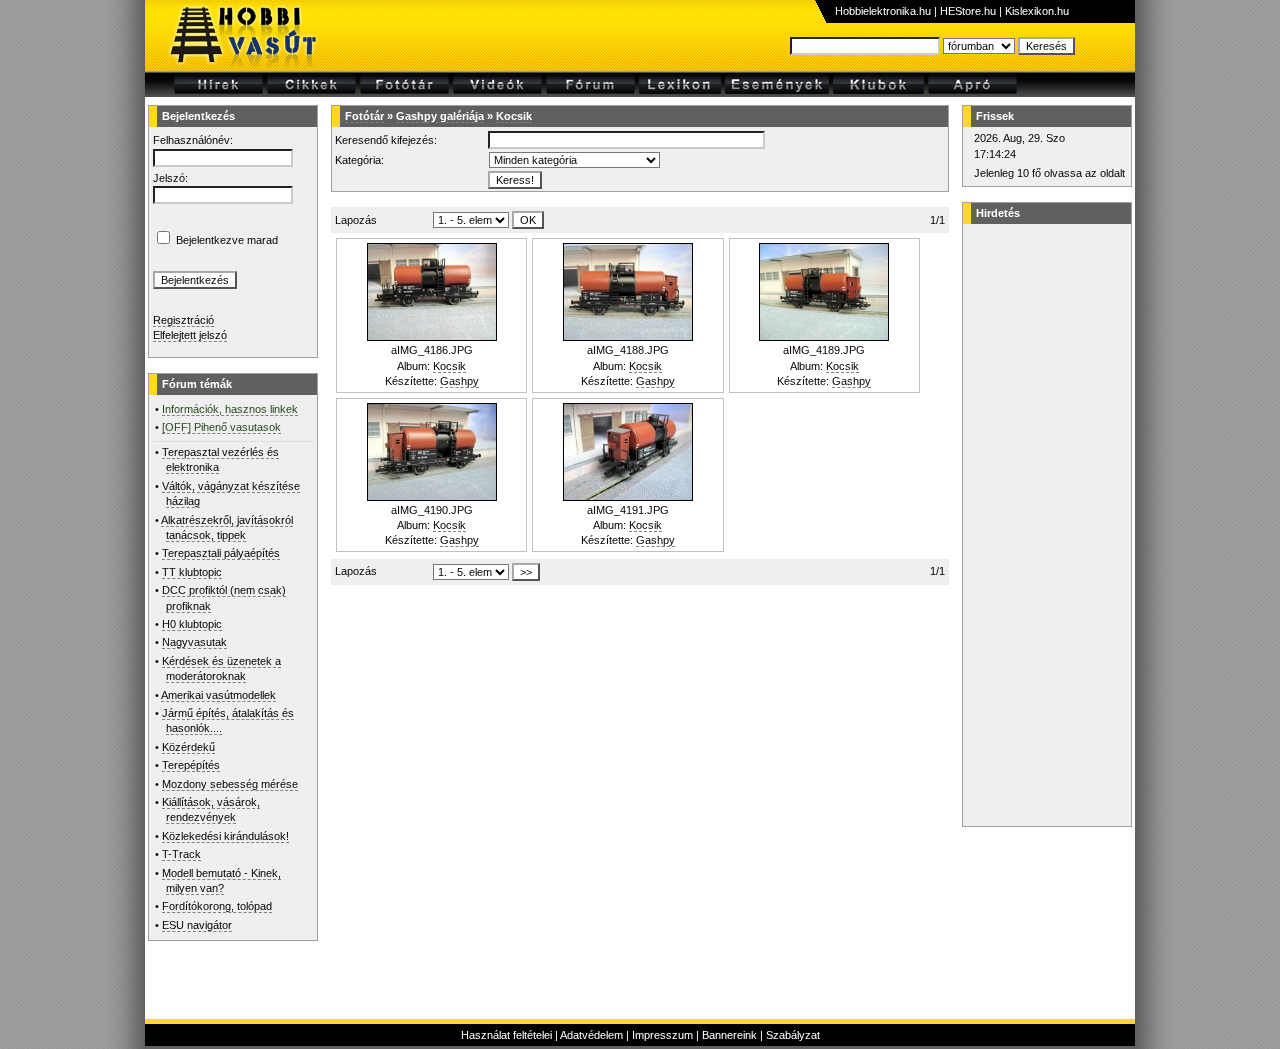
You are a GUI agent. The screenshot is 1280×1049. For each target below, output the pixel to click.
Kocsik (514, 116)
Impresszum (662, 1035)
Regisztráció (183, 320)
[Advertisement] (1044, 525)
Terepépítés (191, 765)
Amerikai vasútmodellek (218, 695)
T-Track (181, 854)
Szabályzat (793, 1035)
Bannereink (729, 1035)
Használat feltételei (506, 1035)
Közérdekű (188, 747)
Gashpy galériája (440, 116)
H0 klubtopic (192, 624)
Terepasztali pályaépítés (221, 553)
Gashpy (459, 381)
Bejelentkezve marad (227, 240)
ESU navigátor (197, 925)
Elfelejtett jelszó (190, 335)
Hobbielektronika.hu (883, 11)
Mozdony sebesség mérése (230, 784)
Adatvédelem (591, 1035)
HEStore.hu (968, 11)
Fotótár (364, 116)
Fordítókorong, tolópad (217, 906)
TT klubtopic (192, 572)
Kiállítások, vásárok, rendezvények (211, 809)
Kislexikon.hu (1037, 11)
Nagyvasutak (194, 642)
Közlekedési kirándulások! (225, 836)
